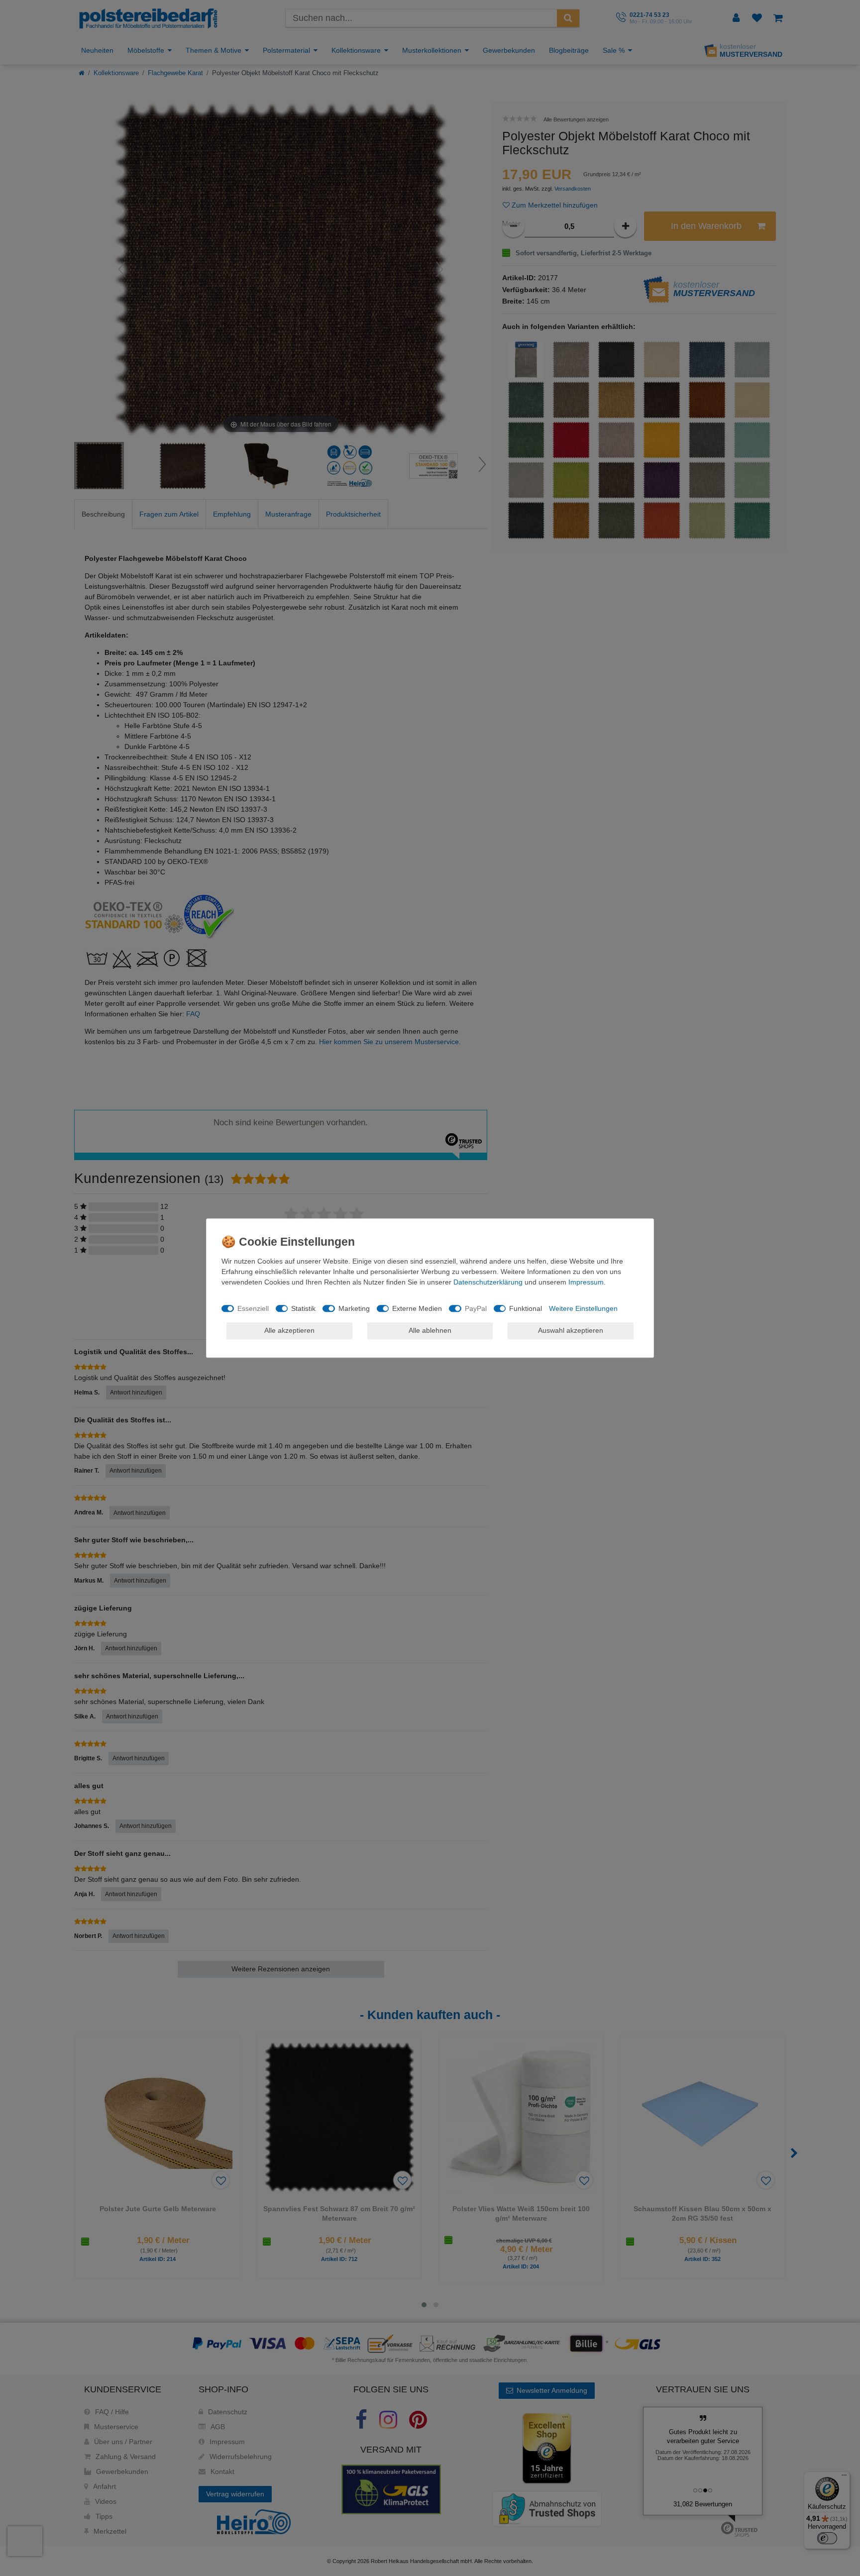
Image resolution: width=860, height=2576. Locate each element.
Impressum (586, 1282)
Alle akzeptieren (289, 1330)
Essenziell (253, 1308)
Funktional (526, 1308)
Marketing (354, 1308)
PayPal (476, 1308)
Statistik (303, 1308)
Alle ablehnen (430, 1330)
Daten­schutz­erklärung (488, 1282)
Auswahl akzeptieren (571, 1330)
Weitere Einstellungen (583, 1308)
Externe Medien (417, 1308)
